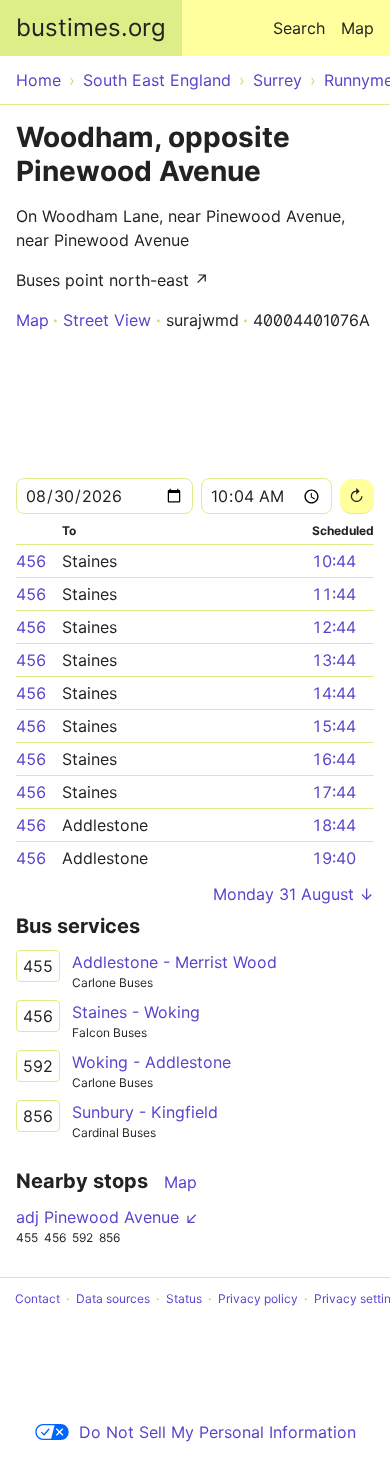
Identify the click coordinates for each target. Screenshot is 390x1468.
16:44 (334, 759)
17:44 (334, 792)
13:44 (334, 660)
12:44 (334, 627)
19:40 (334, 858)
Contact (37, 1298)
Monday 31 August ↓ (293, 894)
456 (31, 561)
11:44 (334, 594)
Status (184, 1298)
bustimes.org (91, 27)
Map (357, 28)
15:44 (334, 726)
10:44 (334, 561)
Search (299, 28)
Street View (107, 320)
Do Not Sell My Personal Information (217, 1432)
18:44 (334, 825)
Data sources (113, 1298)
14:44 (334, 693)
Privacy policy (258, 1298)
